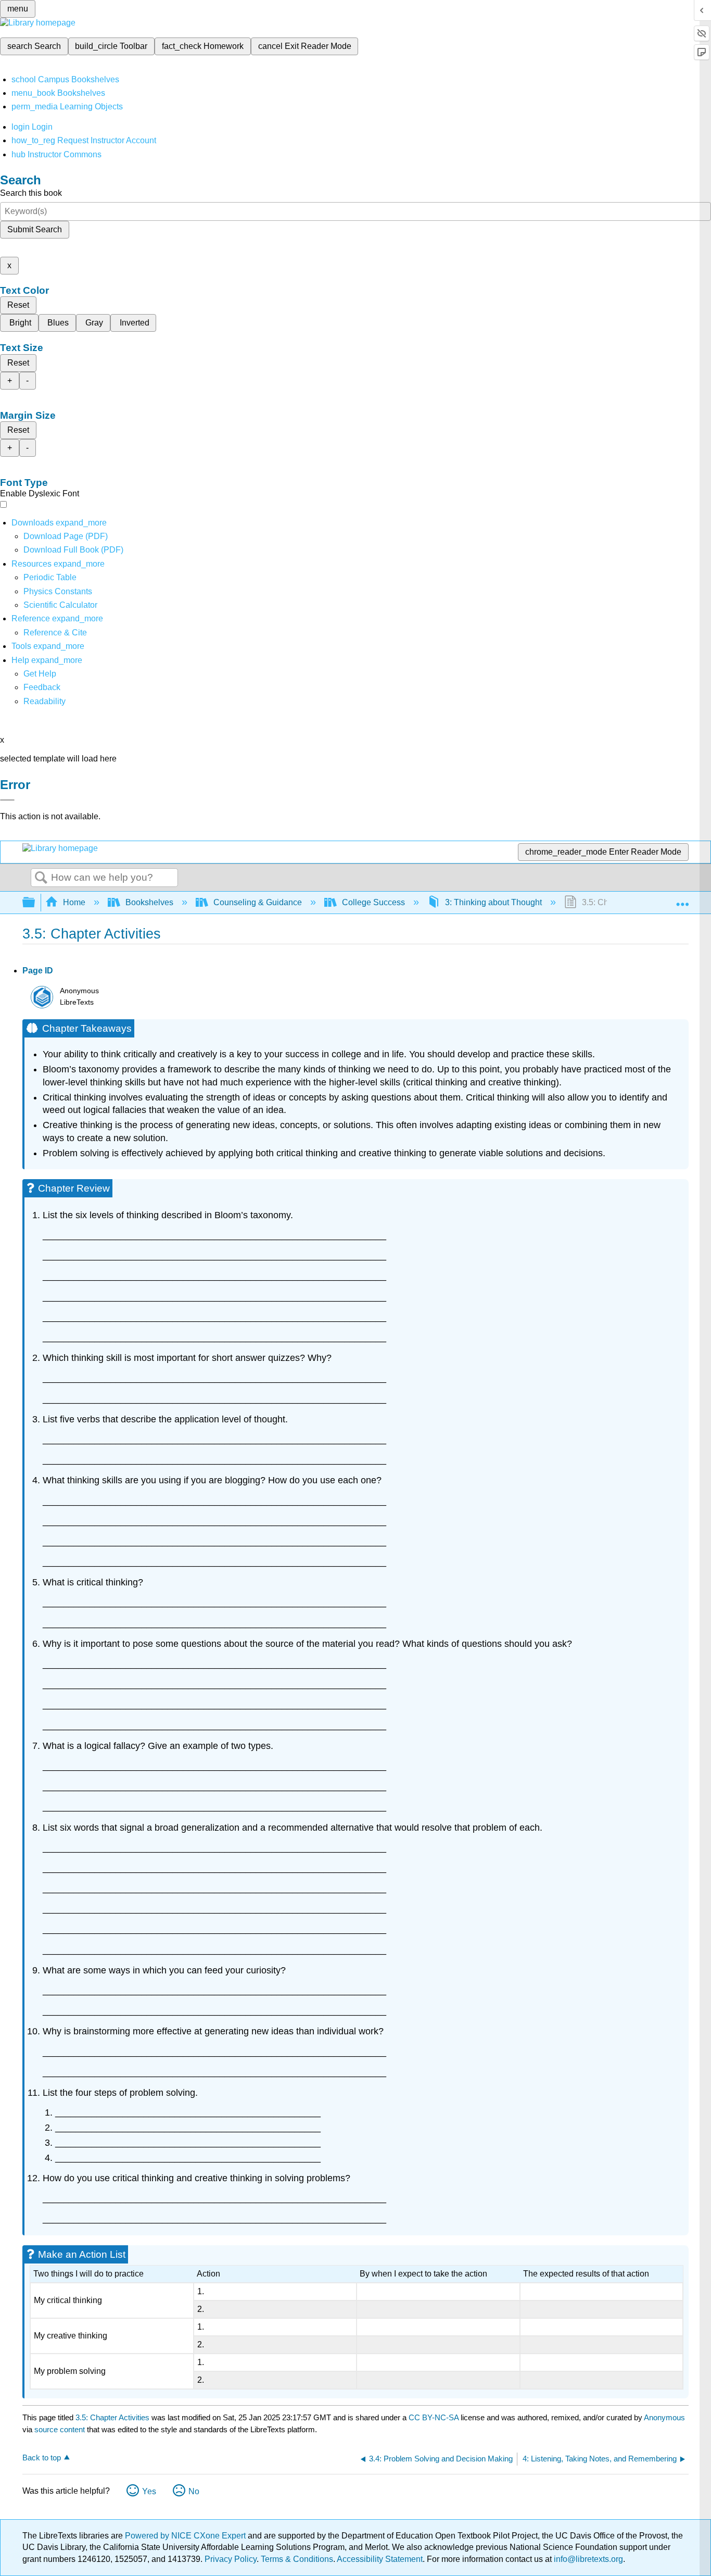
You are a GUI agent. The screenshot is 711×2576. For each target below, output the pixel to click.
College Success (373, 902)
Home (74, 902)
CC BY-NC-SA (435, 2417)
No (194, 2491)
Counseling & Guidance (258, 902)
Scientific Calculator (60, 605)
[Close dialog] (7, 800)
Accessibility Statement (380, 2559)
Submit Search (35, 229)
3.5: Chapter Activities (112, 2417)
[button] (42, 687)
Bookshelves (149, 902)
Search (41, 878)
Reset (18, 305)
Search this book (31, 193)
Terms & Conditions (297, 2559)
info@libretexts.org (587, 2559)
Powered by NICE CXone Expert (186, 2536)
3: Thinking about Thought (493, 902)
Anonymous (664, 2417)
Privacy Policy (231, 2559)
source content (60, 2429)
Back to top (42, 2458)
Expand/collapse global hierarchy (35, 903)
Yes (149, 2491)
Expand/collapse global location (682, 899)
